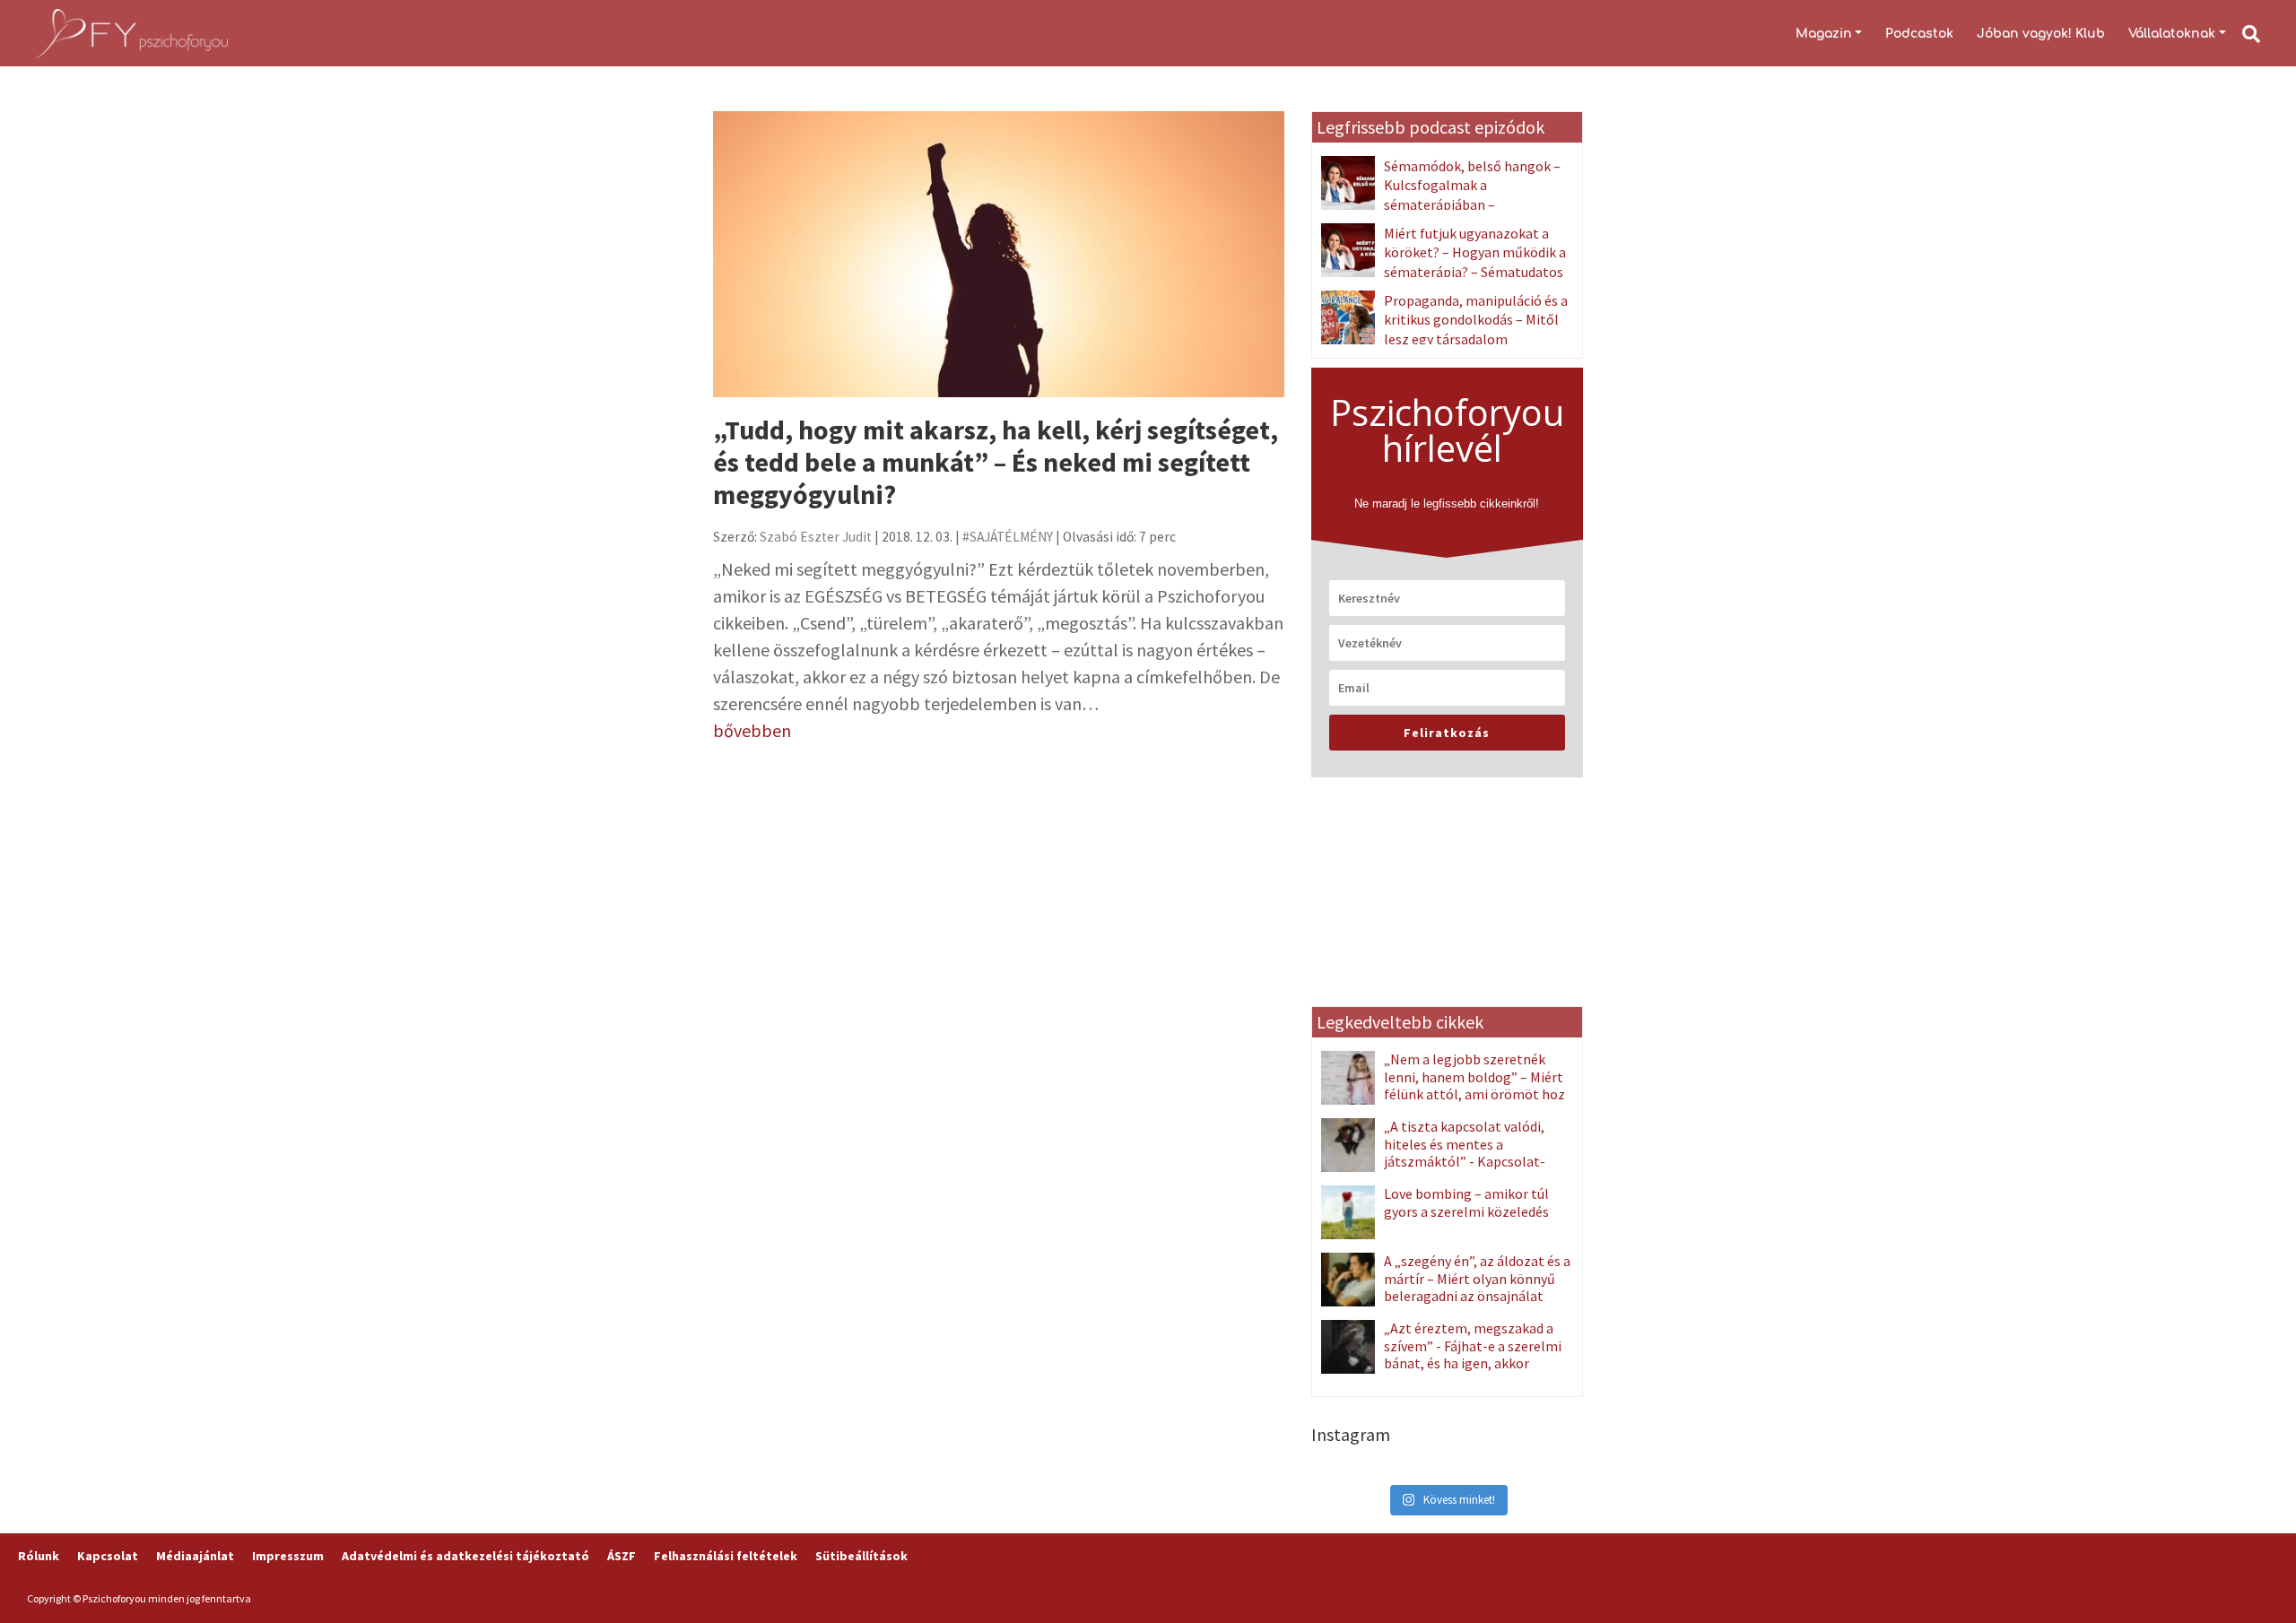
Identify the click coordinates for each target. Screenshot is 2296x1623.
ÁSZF (622, 1556)
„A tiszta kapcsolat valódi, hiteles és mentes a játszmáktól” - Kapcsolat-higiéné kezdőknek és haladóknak (1433, 1161)
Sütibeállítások (861, 1556)
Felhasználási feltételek (726, 1556)
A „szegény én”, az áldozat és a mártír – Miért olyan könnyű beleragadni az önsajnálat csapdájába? (1477, 1287)
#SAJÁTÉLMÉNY (1008, 537)
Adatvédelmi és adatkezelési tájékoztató (465, 1556)
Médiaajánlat (195, 1556)
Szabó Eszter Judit (816, 537)
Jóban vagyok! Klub (2041, 34)
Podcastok (1919, 34)
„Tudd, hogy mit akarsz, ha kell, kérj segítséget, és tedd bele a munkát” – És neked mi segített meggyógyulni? (996, 462)
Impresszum (288, 1556)
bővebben (752, 730)
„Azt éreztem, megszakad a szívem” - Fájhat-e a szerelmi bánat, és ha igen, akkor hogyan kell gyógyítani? (1473, 1354)
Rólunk (39, 1556)
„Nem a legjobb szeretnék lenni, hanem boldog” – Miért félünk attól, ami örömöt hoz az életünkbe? (1474, 1085)
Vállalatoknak (2172, 34)
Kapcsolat (108, 1556)
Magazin (1824, 34)
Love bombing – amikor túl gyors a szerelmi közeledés (1466, 1202)
